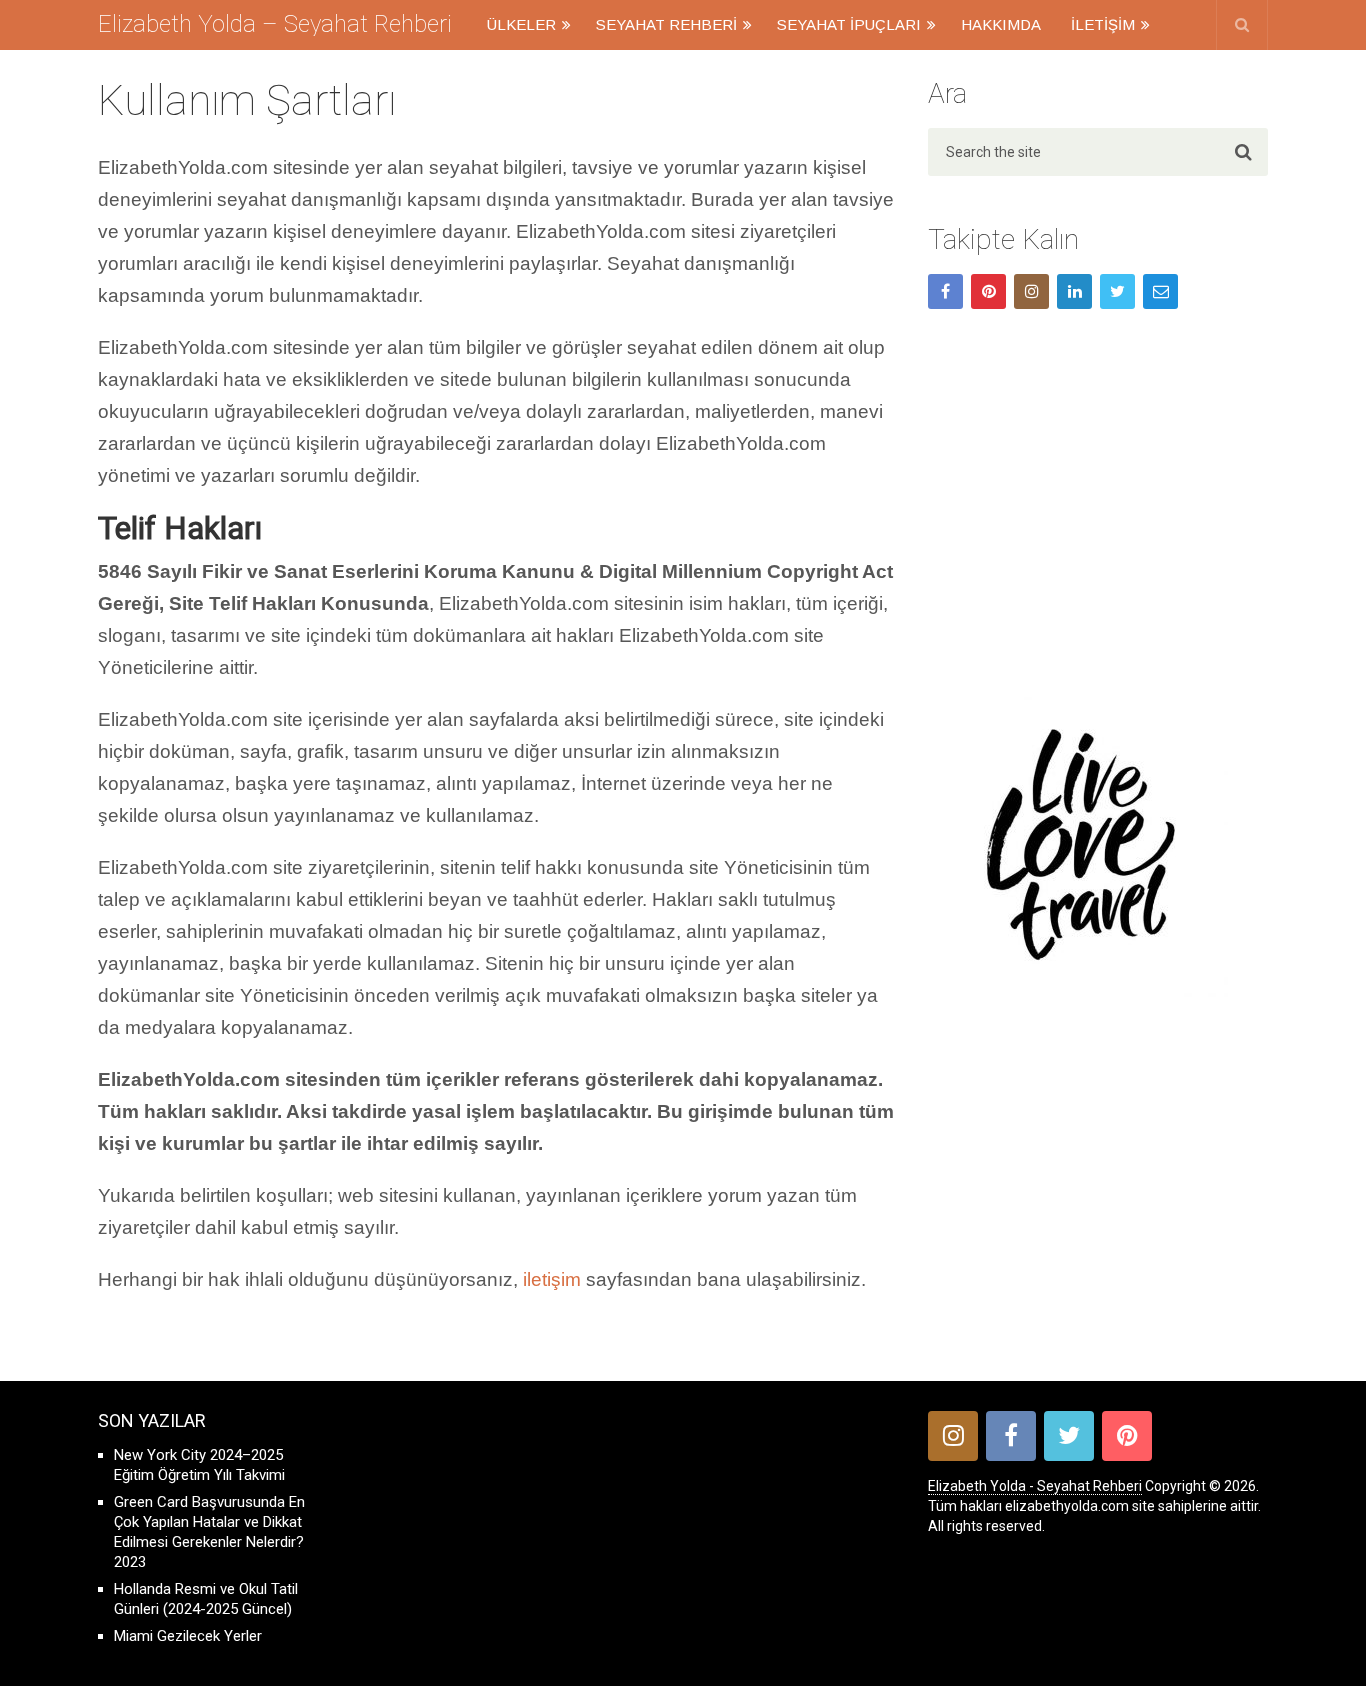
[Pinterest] (988, 291)
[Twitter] (1117, 291)
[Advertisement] (1098, 507)
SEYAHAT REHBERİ (666, 24)
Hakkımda (1001, 24)
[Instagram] (1031, 291)
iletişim (552, 1279)
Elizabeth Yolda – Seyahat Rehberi (275, 24)
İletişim (1103, 24)
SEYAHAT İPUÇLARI (849, 24)
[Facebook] (945, 291)
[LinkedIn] (1074, 291)
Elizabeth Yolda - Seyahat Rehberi (1035, 1486)
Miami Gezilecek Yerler (188, 1636)
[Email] (1160, 291)
